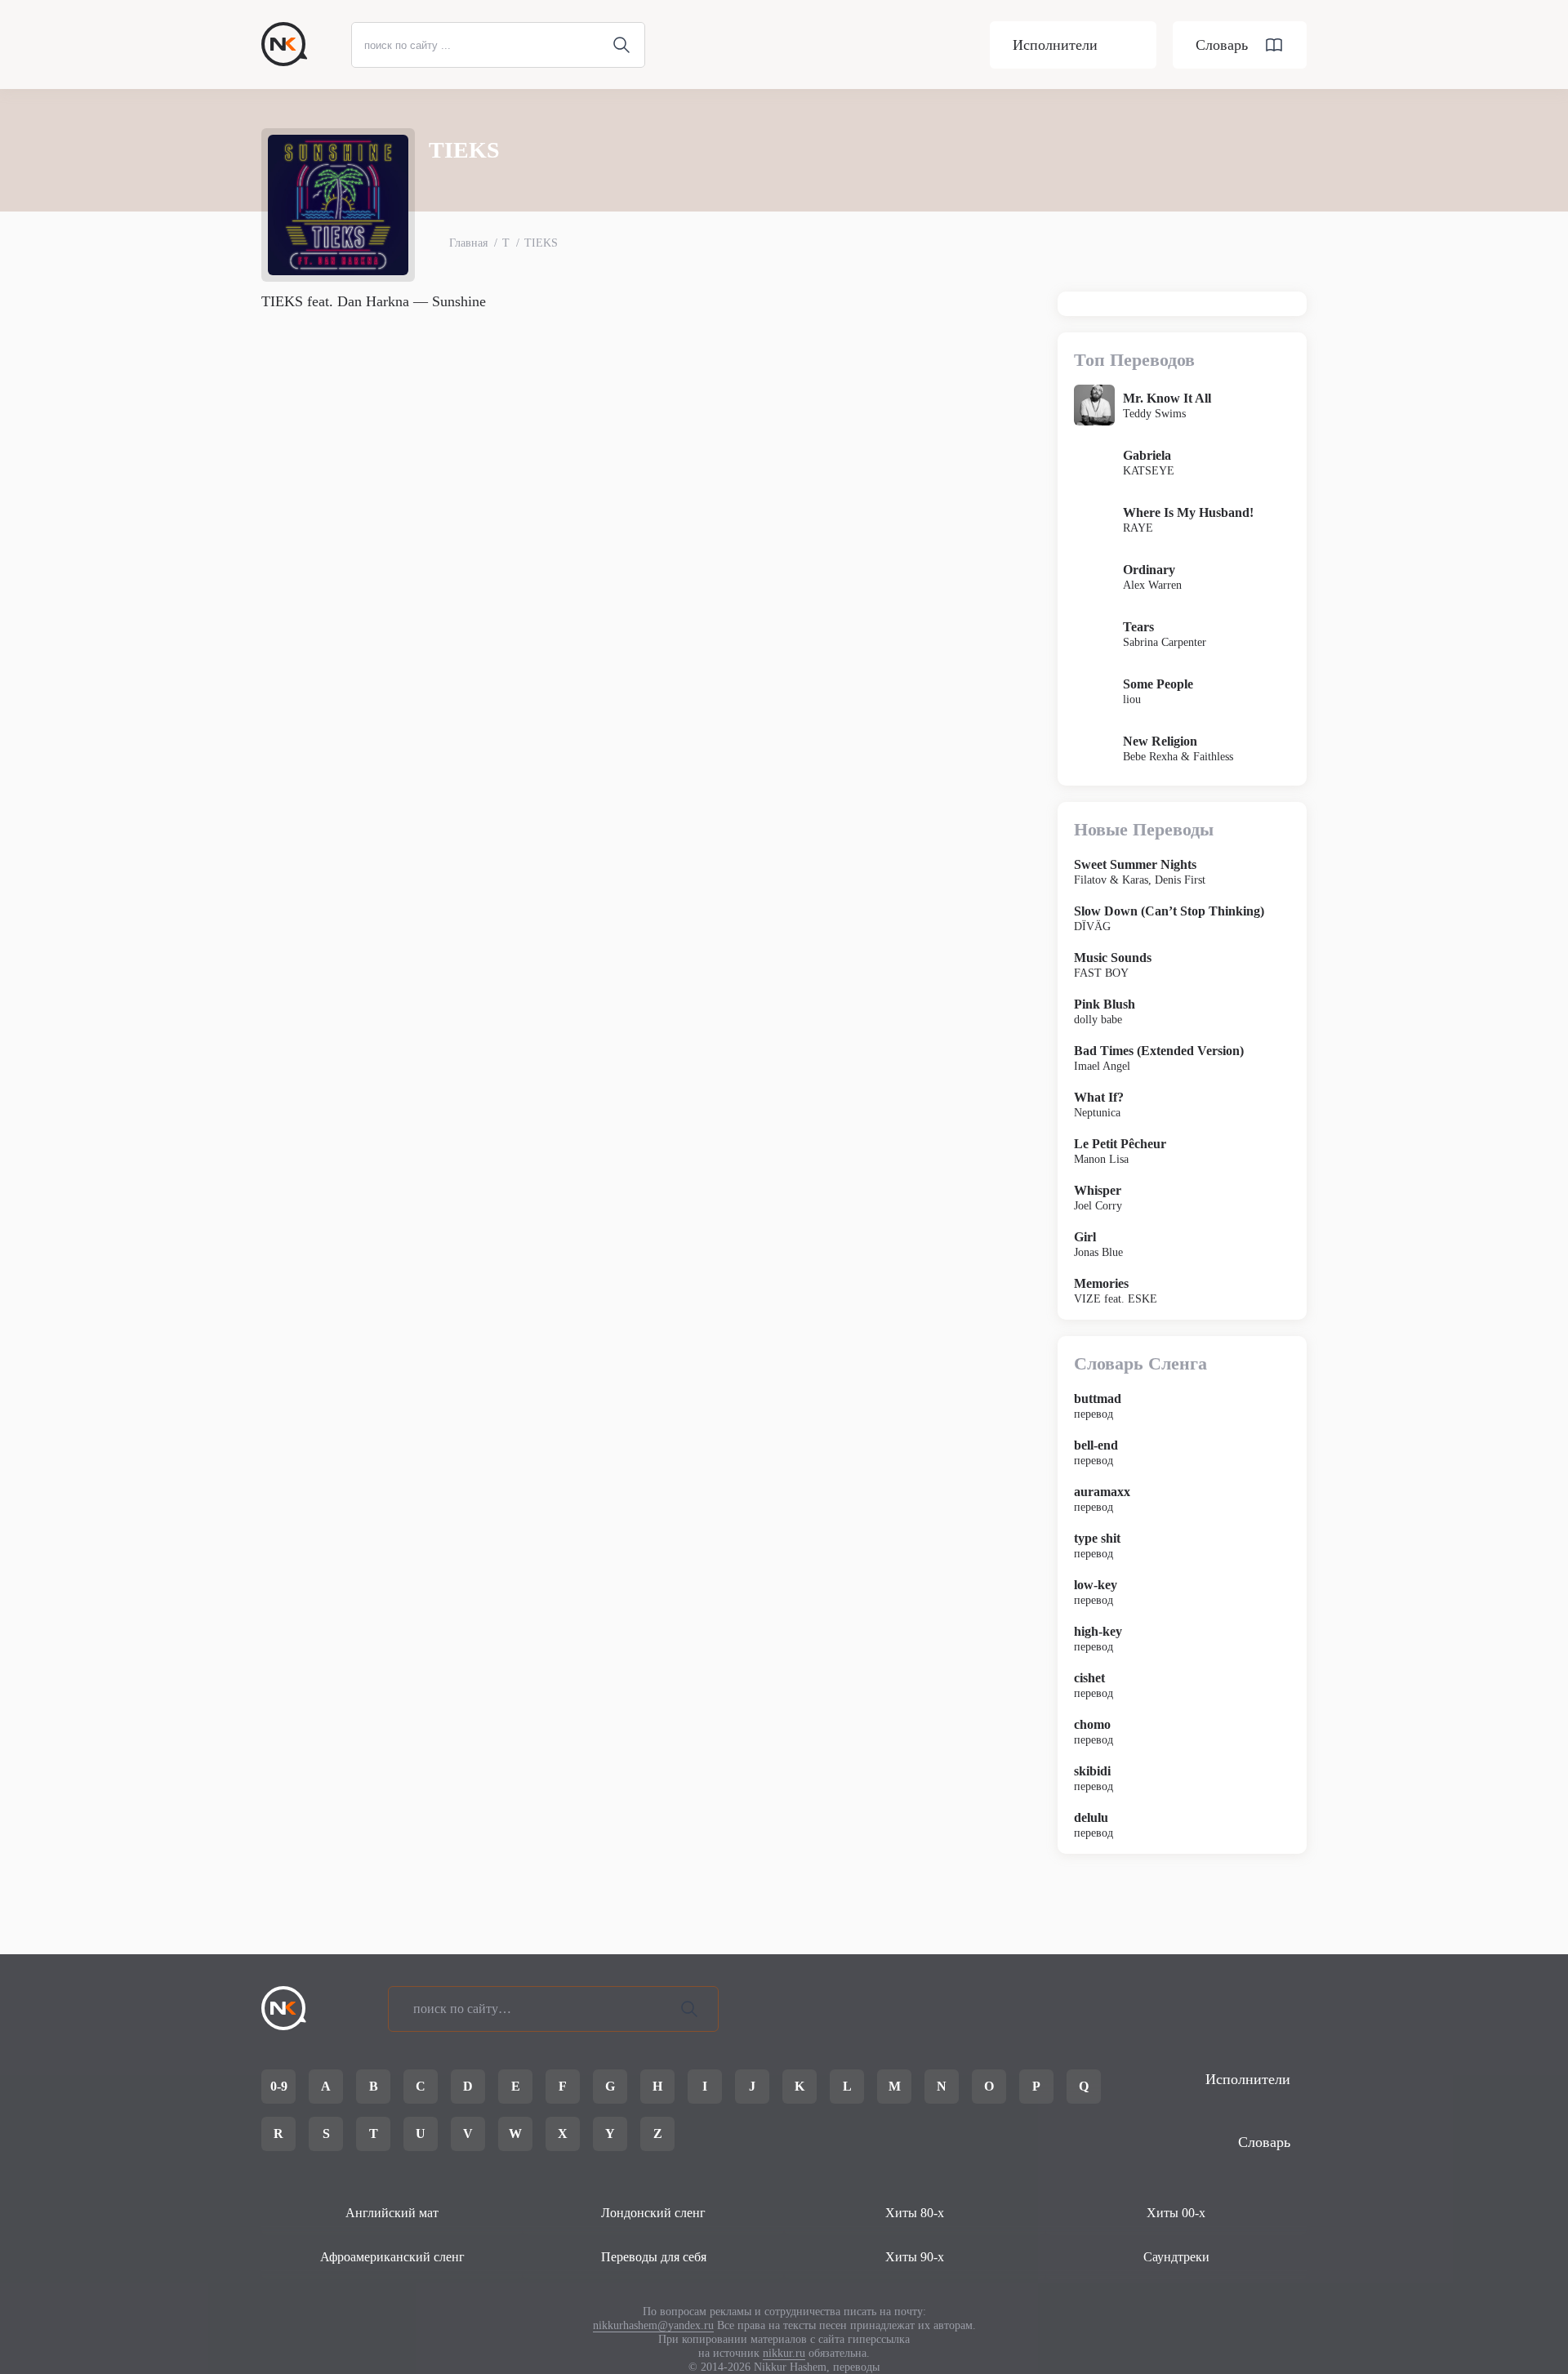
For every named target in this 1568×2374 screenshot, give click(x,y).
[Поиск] (689, 2009)
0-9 (279, 2086)
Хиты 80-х (915, 2213)
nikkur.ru (784, 2353)
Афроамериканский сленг (392, 2257)
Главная (468, 243)
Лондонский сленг (653, 2213)
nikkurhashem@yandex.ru (653, 2325)
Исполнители (1055, 45)
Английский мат (392, 2213)
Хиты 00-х (1176, 2213)
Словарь (1222, 45)
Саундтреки (1176, 2257)
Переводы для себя (654, 2257)
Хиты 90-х (915, 2257)
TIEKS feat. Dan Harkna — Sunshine (374, 301)
